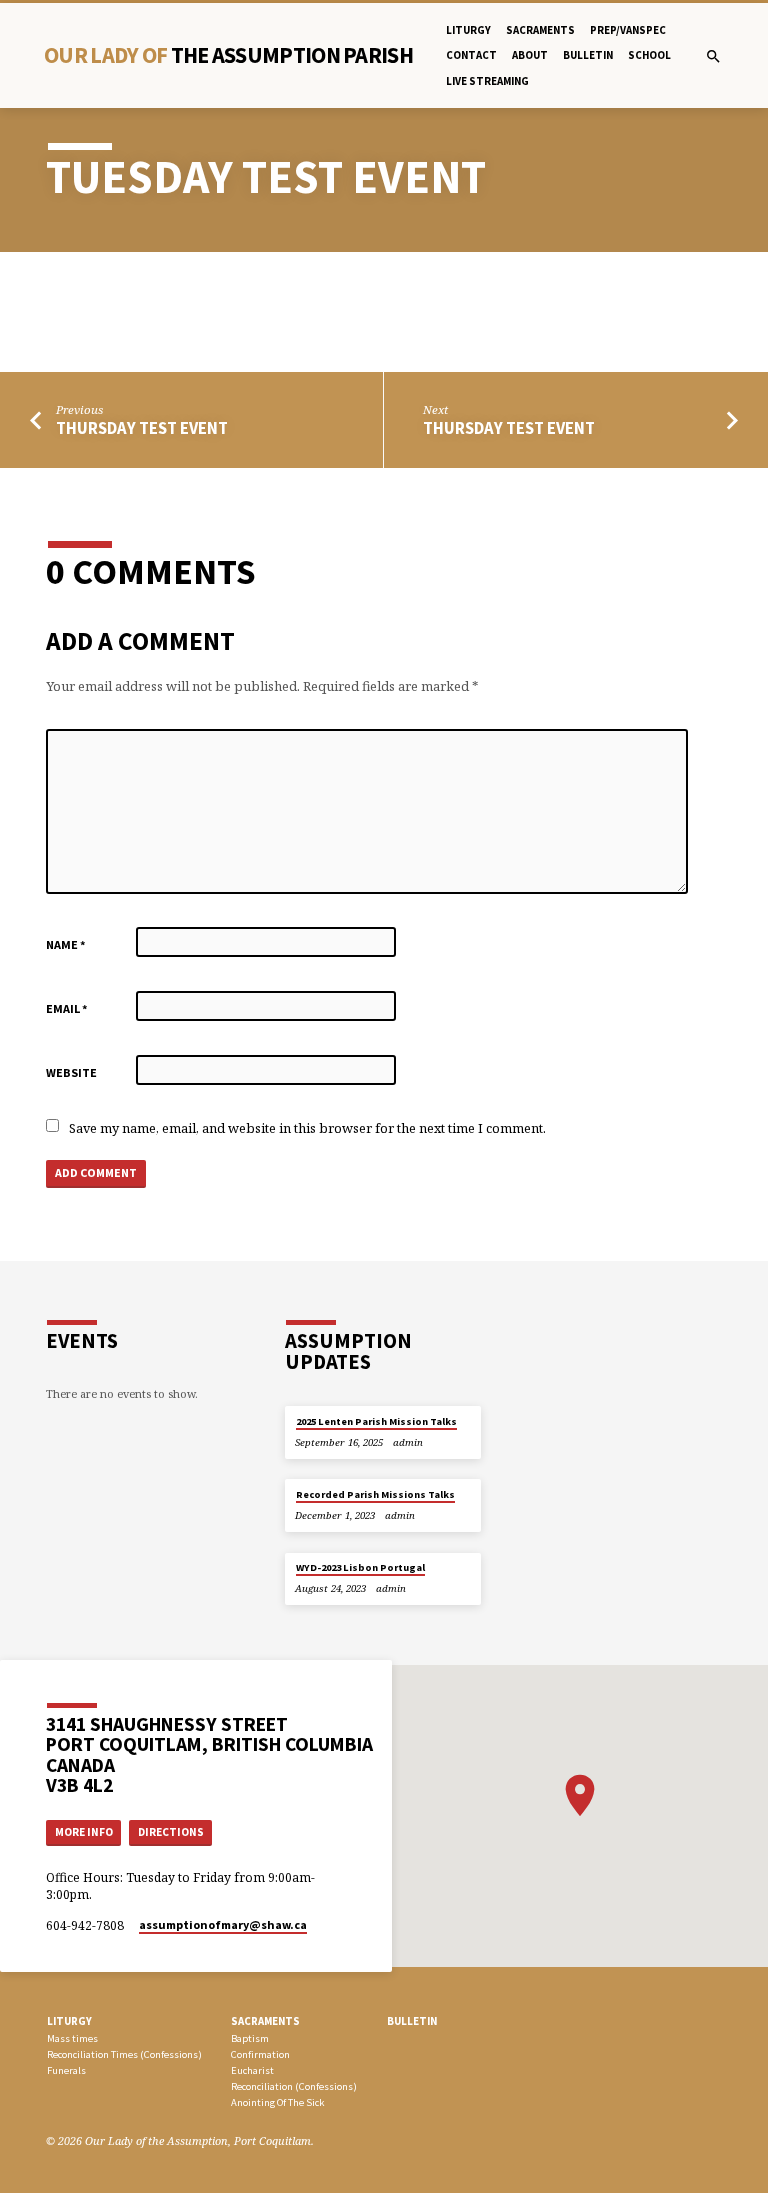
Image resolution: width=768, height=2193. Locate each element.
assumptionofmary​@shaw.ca (223, 1924)
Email (67, 1008)
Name (66, 944)
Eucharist (252, 2070)
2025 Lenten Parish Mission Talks (376, 1421)
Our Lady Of (228, 55)
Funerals (66, 2070)
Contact (471, 55)
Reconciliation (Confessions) (294, 2086)
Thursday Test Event (142, 428)
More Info (84, 1832)
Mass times (72, 2038)
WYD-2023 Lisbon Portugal (360, 1567)
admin (408, 1442)
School (649, 55)
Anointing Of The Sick (277, 2102)
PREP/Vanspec (628, 30)
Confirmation (260, 2054)
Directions (171, 1832)
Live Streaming (487, 81)
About (530, 55)
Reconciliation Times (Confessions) (124, 2054)
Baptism (250, 2038)
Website (71, 1072)
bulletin (588, 55)
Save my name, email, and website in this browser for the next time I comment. (307, 1128)
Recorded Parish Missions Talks (375, 1494)
